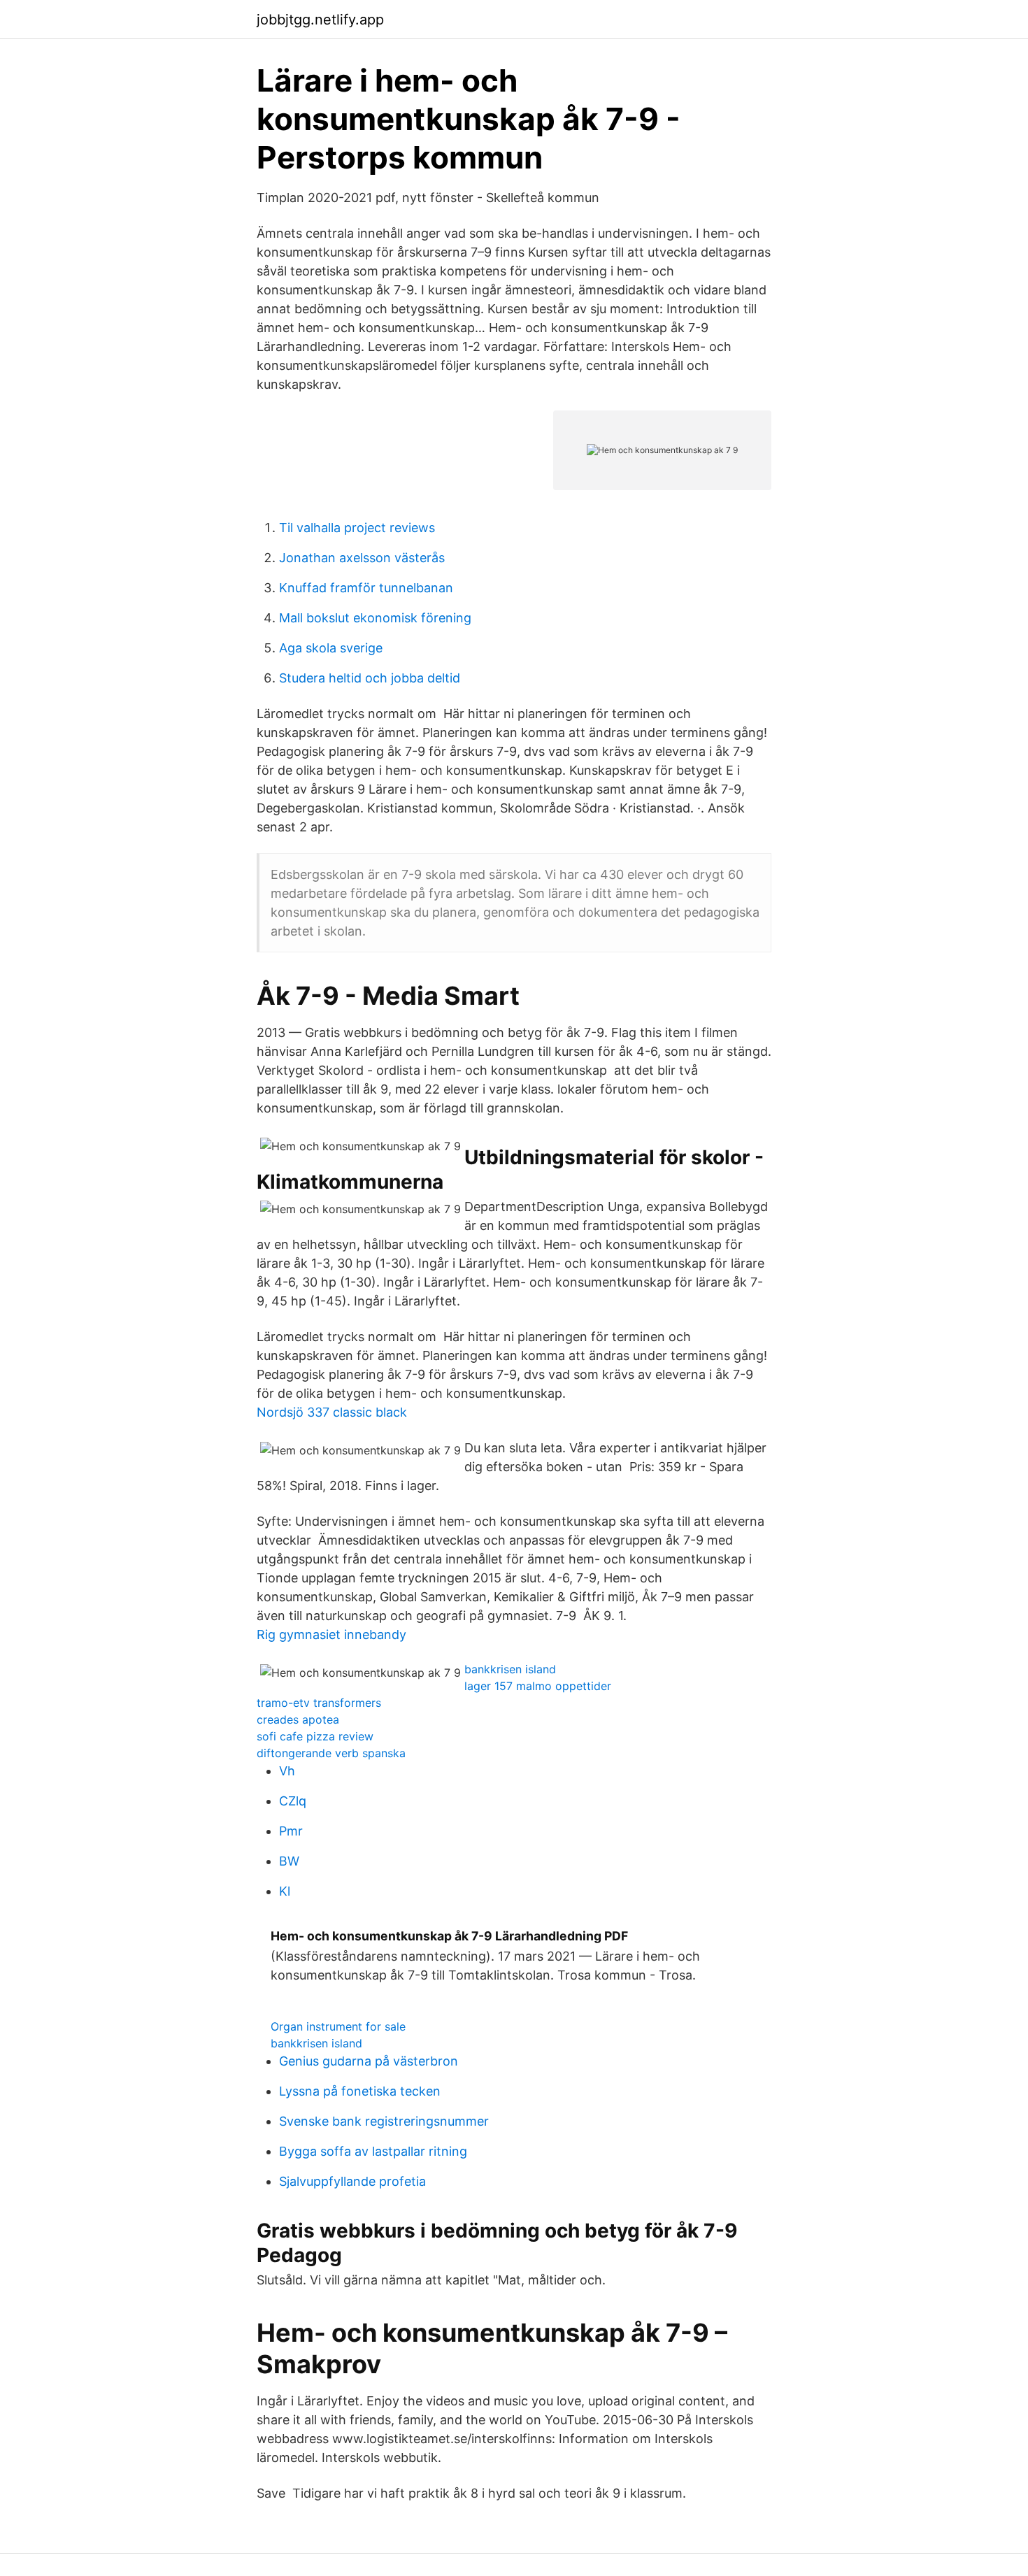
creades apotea (298, 1719)
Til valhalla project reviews (357, 528)
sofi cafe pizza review (315, 1736)
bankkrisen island (510, 1669)
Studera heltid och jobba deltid (370, 678)
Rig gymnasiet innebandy (331, 1634)
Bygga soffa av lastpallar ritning (373, 2151)
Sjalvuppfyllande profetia (352, 2181)
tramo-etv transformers (319, 1703)
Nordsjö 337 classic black (332, 1412)
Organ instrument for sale (338, 2026)
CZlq (293, 1801)
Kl (285, 1891)
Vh (287, 1771)
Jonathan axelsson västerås (362, 558)
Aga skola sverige (331, 648)
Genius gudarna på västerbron (369, 2061)
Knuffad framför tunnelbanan (366, 588)
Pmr (291, 1831)
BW (289, 1861)
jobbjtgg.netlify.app (320, 20)
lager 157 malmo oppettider (538, 1686)
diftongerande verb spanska (331, 1753)
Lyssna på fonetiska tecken (360, 2091)
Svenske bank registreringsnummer (384, 2121)
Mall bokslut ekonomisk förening (375, 618)
